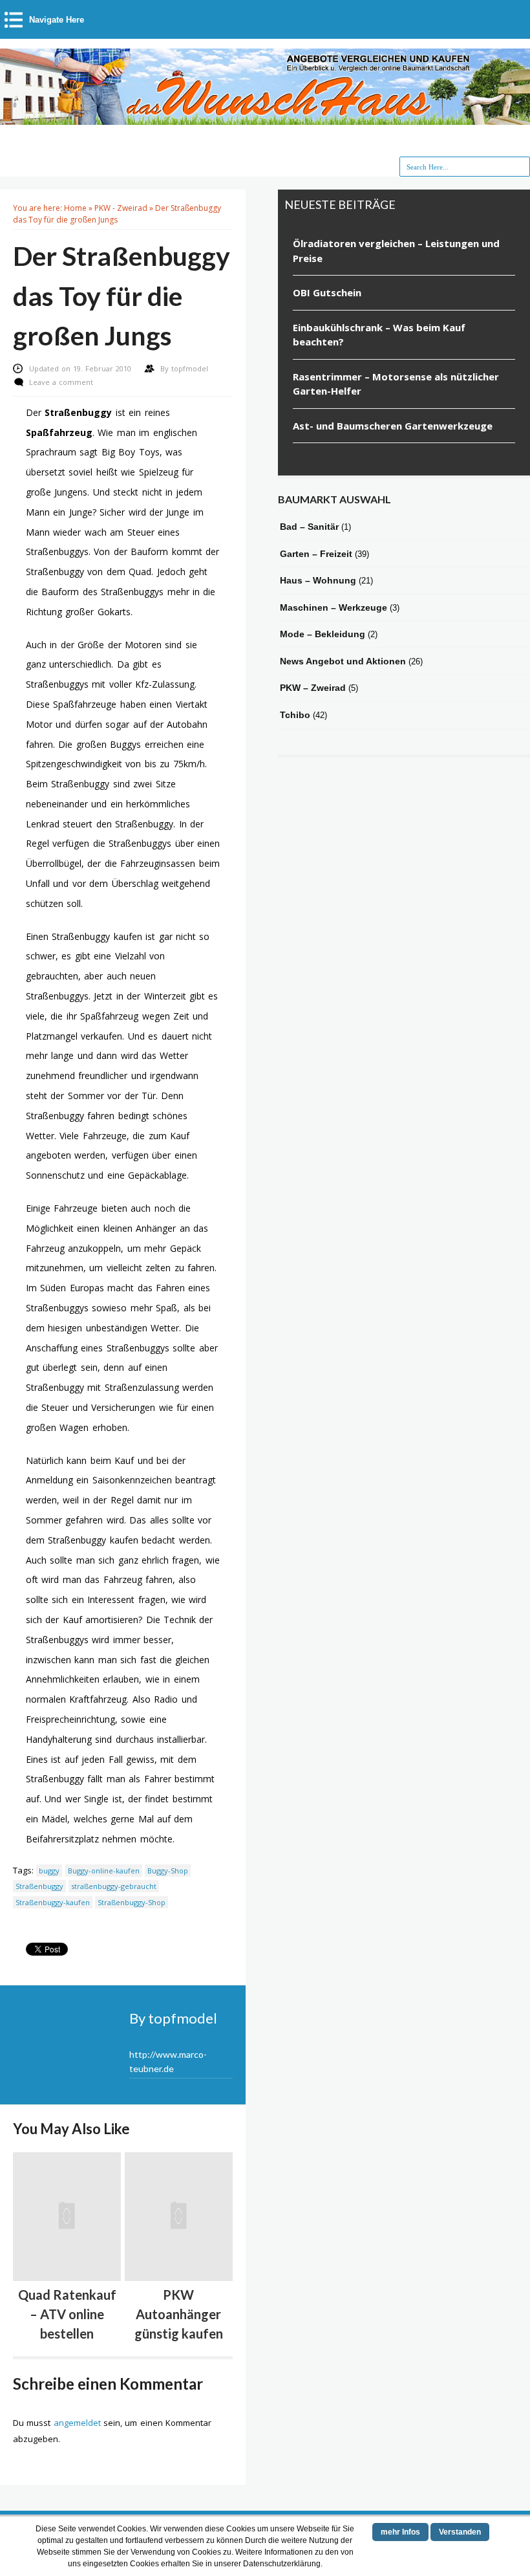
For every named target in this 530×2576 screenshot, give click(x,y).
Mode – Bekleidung (323, 634)
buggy (49, 1871)
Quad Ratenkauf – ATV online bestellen (67, 2314)
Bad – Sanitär (309, 527)
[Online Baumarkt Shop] (265, 118)
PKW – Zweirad (313, 688)
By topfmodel (173, 2018)
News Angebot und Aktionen (343, 661)
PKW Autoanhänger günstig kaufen (179, 2314)
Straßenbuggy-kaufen (53, 1902)
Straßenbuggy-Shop (132, 1902)
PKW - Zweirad (121, 208)
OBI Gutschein (327, 292)
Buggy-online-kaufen (104, 1871)
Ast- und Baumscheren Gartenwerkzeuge (393, 426)
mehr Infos (400, 2532)
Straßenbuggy (39, 1886)
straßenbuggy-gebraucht (114, 1886)
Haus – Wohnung (318, 580)
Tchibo (295, 715)
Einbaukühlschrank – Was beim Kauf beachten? (379, 335)
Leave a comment (61, 382)
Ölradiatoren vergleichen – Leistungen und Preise (396, 251)
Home (75, 208)
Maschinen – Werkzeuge (334, 607)
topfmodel (190, 368)
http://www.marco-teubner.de (168, 2061)
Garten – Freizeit (316, 554)
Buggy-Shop (168, 1871)
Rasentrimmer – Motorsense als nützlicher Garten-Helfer (396, 384)
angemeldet (77, 2423)
